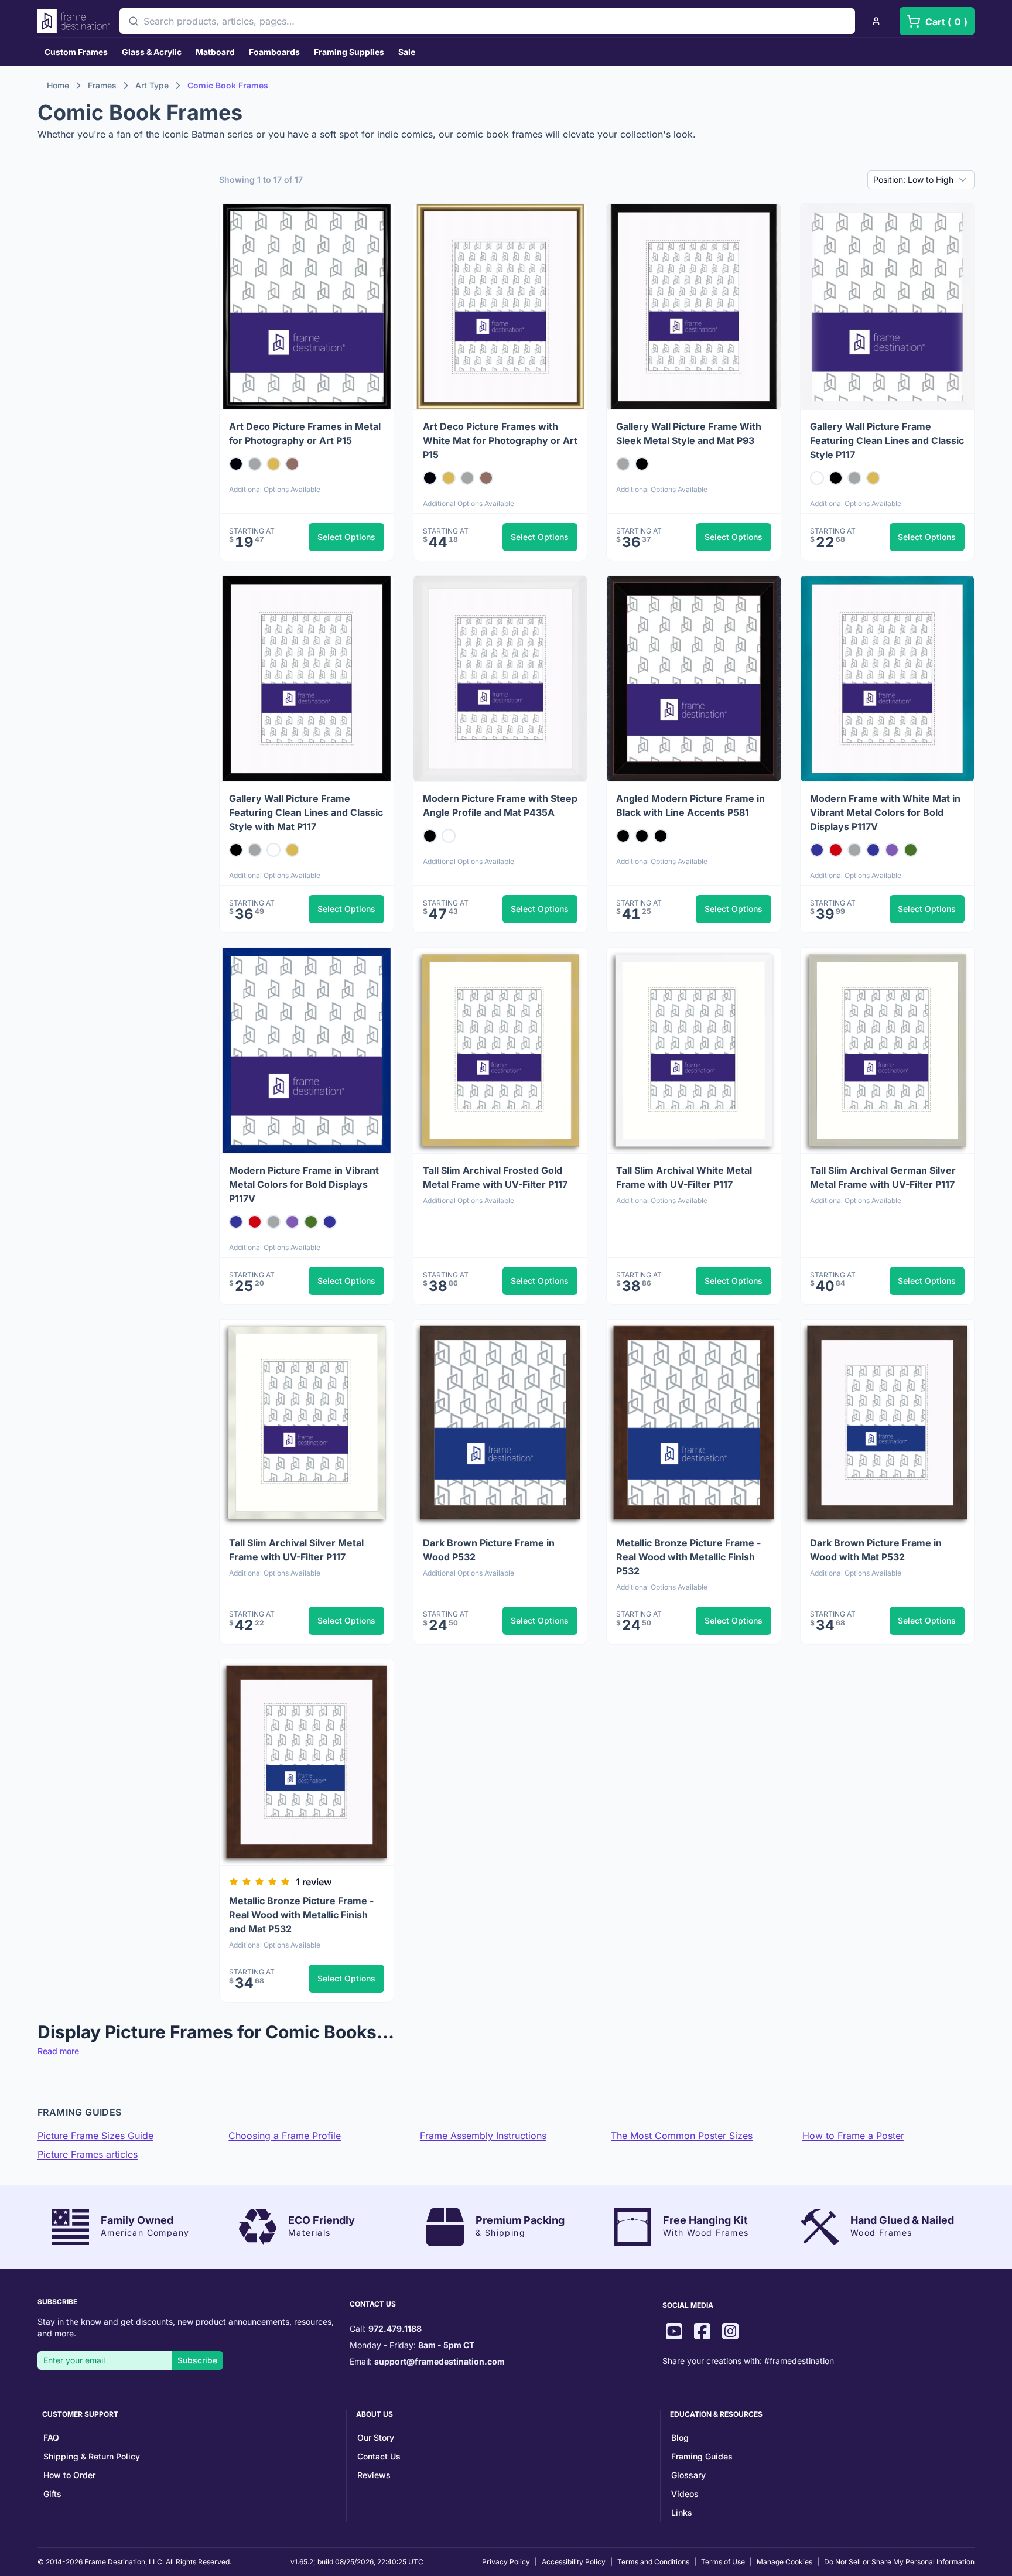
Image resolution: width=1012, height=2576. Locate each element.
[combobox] (487, 21)
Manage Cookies (784, 2562)
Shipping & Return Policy (92, 2456)
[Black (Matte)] (642, 836)
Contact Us (379, 2456)
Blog (680, 2437)
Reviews (374, 2475)
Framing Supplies (349, 52)
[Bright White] (817, 478)
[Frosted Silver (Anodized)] (854, 478)
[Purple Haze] (892, 850)
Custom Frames (76, 52)
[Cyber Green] (911, 850)
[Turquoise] (817, 850)
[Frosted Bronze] (292, 464)
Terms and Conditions (653, 2562)
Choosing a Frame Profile (285, 2136)
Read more (58, 2051)
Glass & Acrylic (152, 52)
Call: (386, 2329)
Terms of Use (723, 2562)
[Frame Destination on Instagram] (730, 2333)
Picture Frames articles (88, 2154)
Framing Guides (702, 2456)
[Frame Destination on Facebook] (702, 2333)
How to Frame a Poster (853, 2136)
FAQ (51, 2437)
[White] (449, 836)
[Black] (430, 836)
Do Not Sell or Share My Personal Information (899, 2562)
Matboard (215, 52)
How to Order (69, 2475)
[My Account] (876, 21)
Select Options (346, 537)
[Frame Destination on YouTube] (674, 2333)
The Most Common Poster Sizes (682, 2136)
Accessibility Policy (574, 2562)
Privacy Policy (506, 2562)
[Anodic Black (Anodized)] (236, 464)
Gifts (52, 2494)
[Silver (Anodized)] (255, 464)
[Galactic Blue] (873, 850)
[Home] (74, 21)
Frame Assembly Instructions (483, 2136)
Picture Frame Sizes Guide (95, 2136)
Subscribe (197, 2360)
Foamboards (274, 52)
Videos (685, 2494)
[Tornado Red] (836, 850)
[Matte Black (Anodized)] (642, 464)
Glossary (688, 2475)
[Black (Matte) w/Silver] (661, 836)
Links (682, 2512)
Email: (427, 2361)
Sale (407, 52)
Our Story (376, 2437)
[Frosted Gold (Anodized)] (873, 478)
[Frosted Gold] (273, 464)
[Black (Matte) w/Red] (623, 836)
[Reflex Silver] (854, 850)
